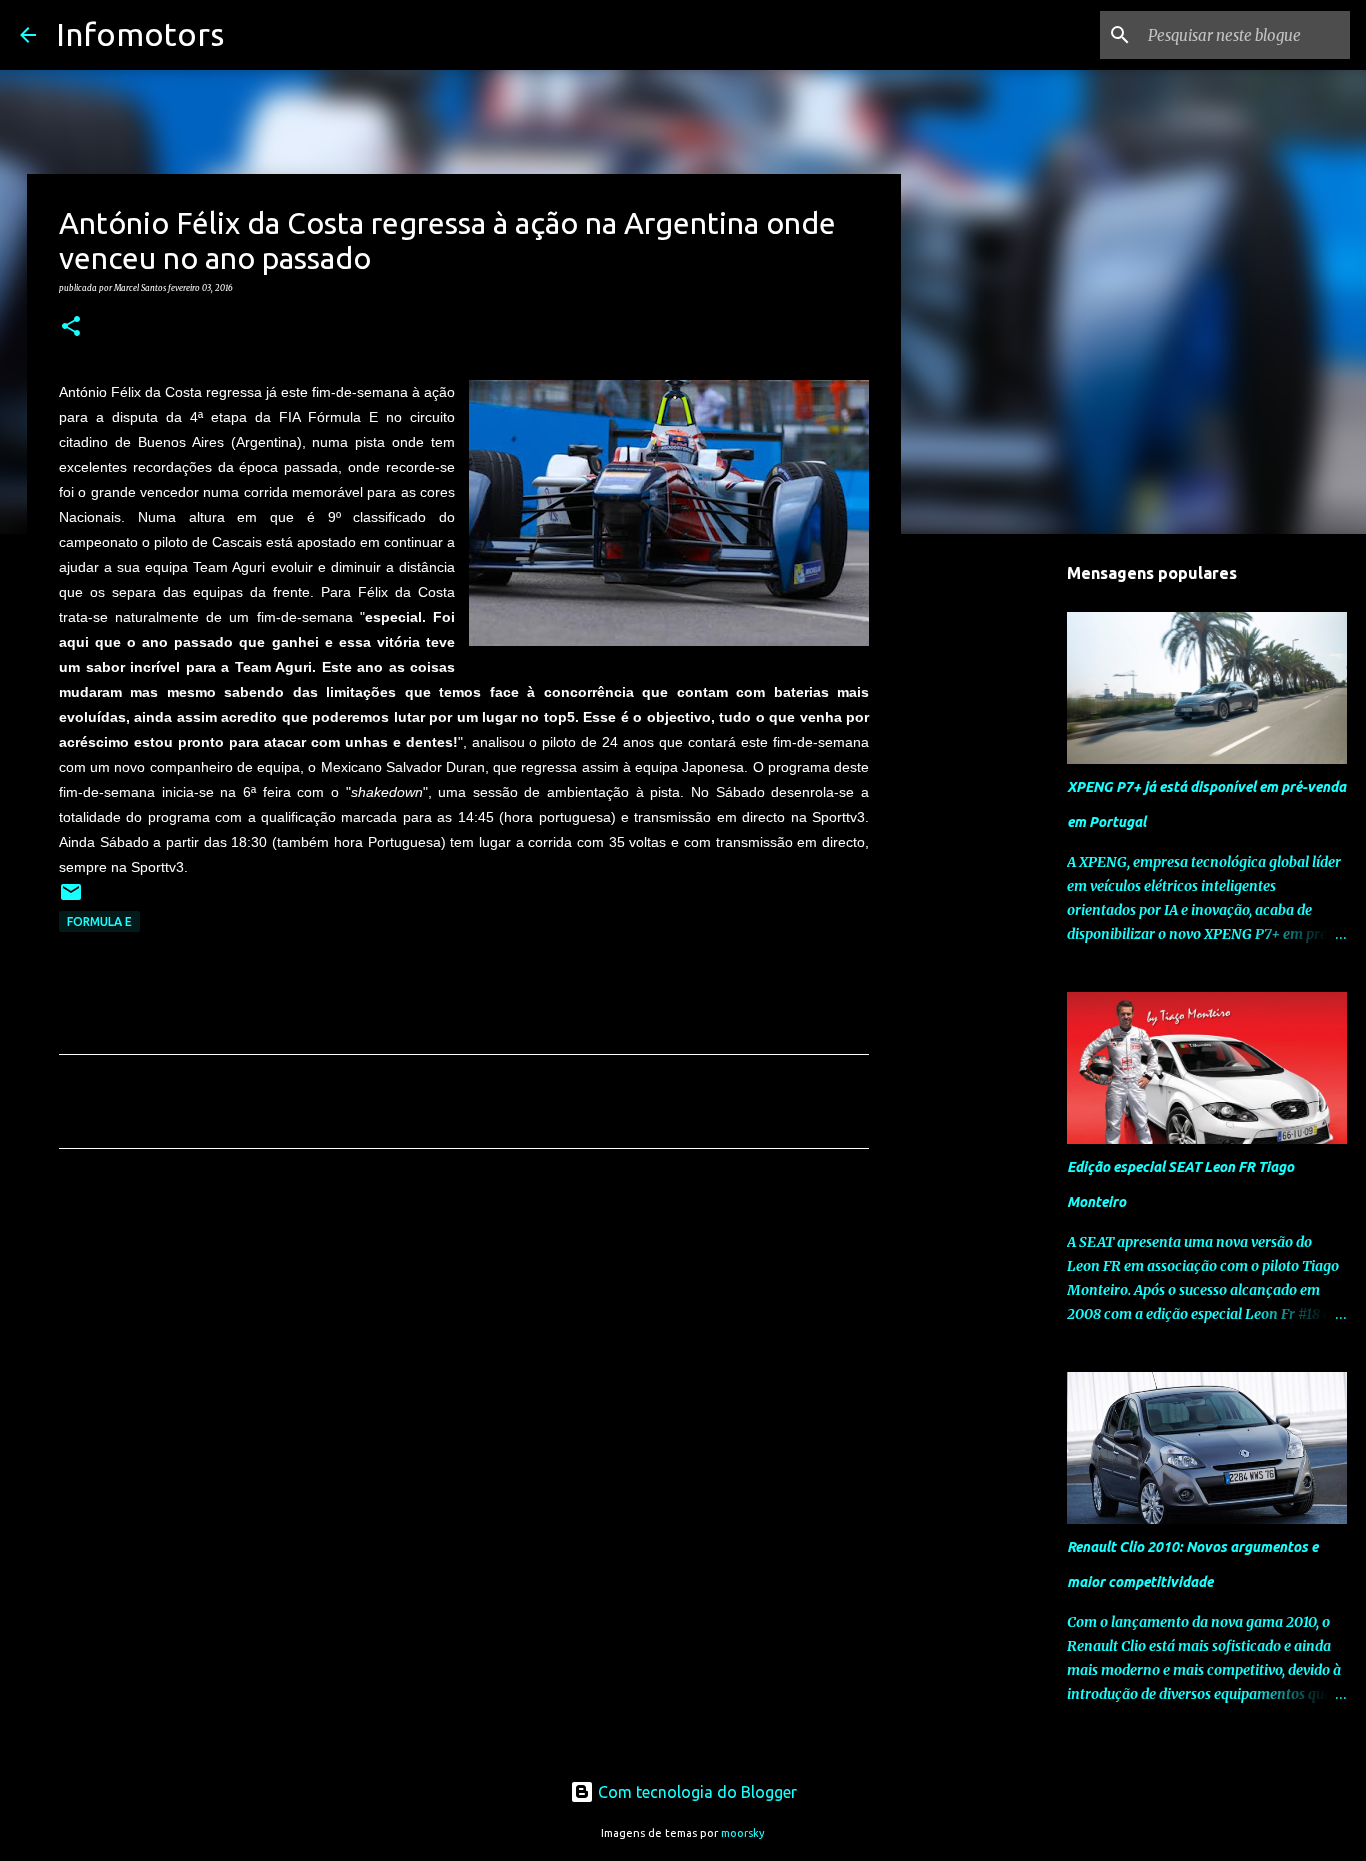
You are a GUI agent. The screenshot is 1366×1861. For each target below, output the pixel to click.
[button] (71, 327)
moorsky (743, 1833)
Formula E (99, 921)
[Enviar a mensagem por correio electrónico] (71, 899)
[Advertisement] (464, 1351)
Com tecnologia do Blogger (695, 1792)
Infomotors (140, 34)
